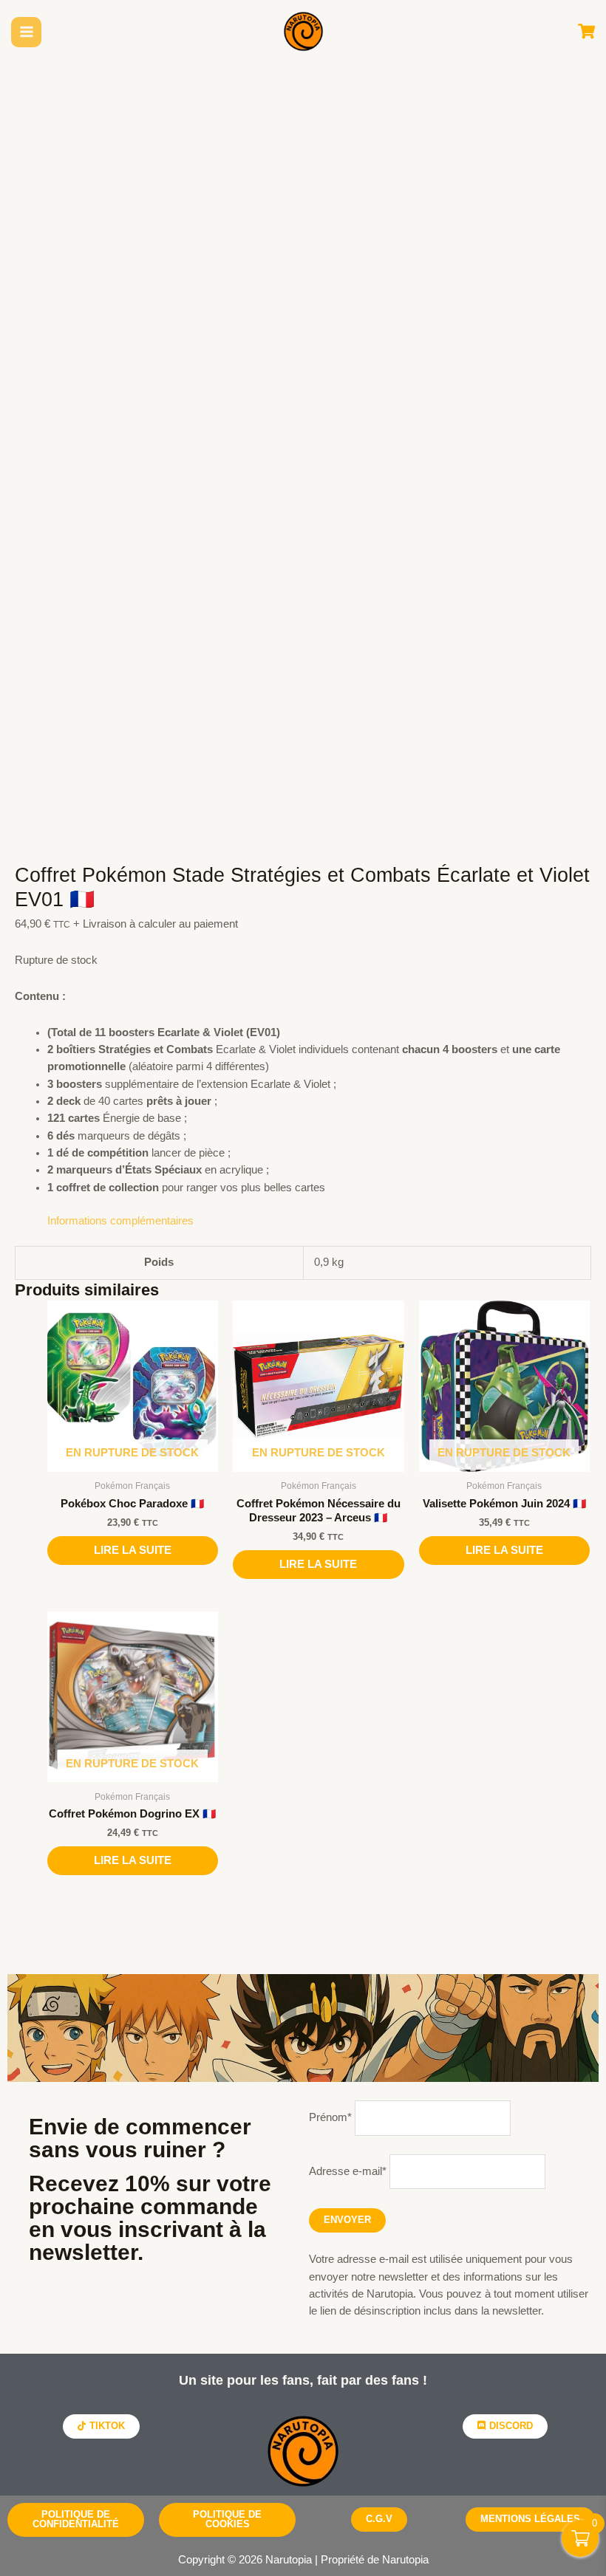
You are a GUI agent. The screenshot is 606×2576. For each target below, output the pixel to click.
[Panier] (586, 32)
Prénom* (330, 2117)
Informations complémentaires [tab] (120, 1221)
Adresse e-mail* (348, 2171)
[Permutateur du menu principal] (27, 32)
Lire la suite (133, 1550)
